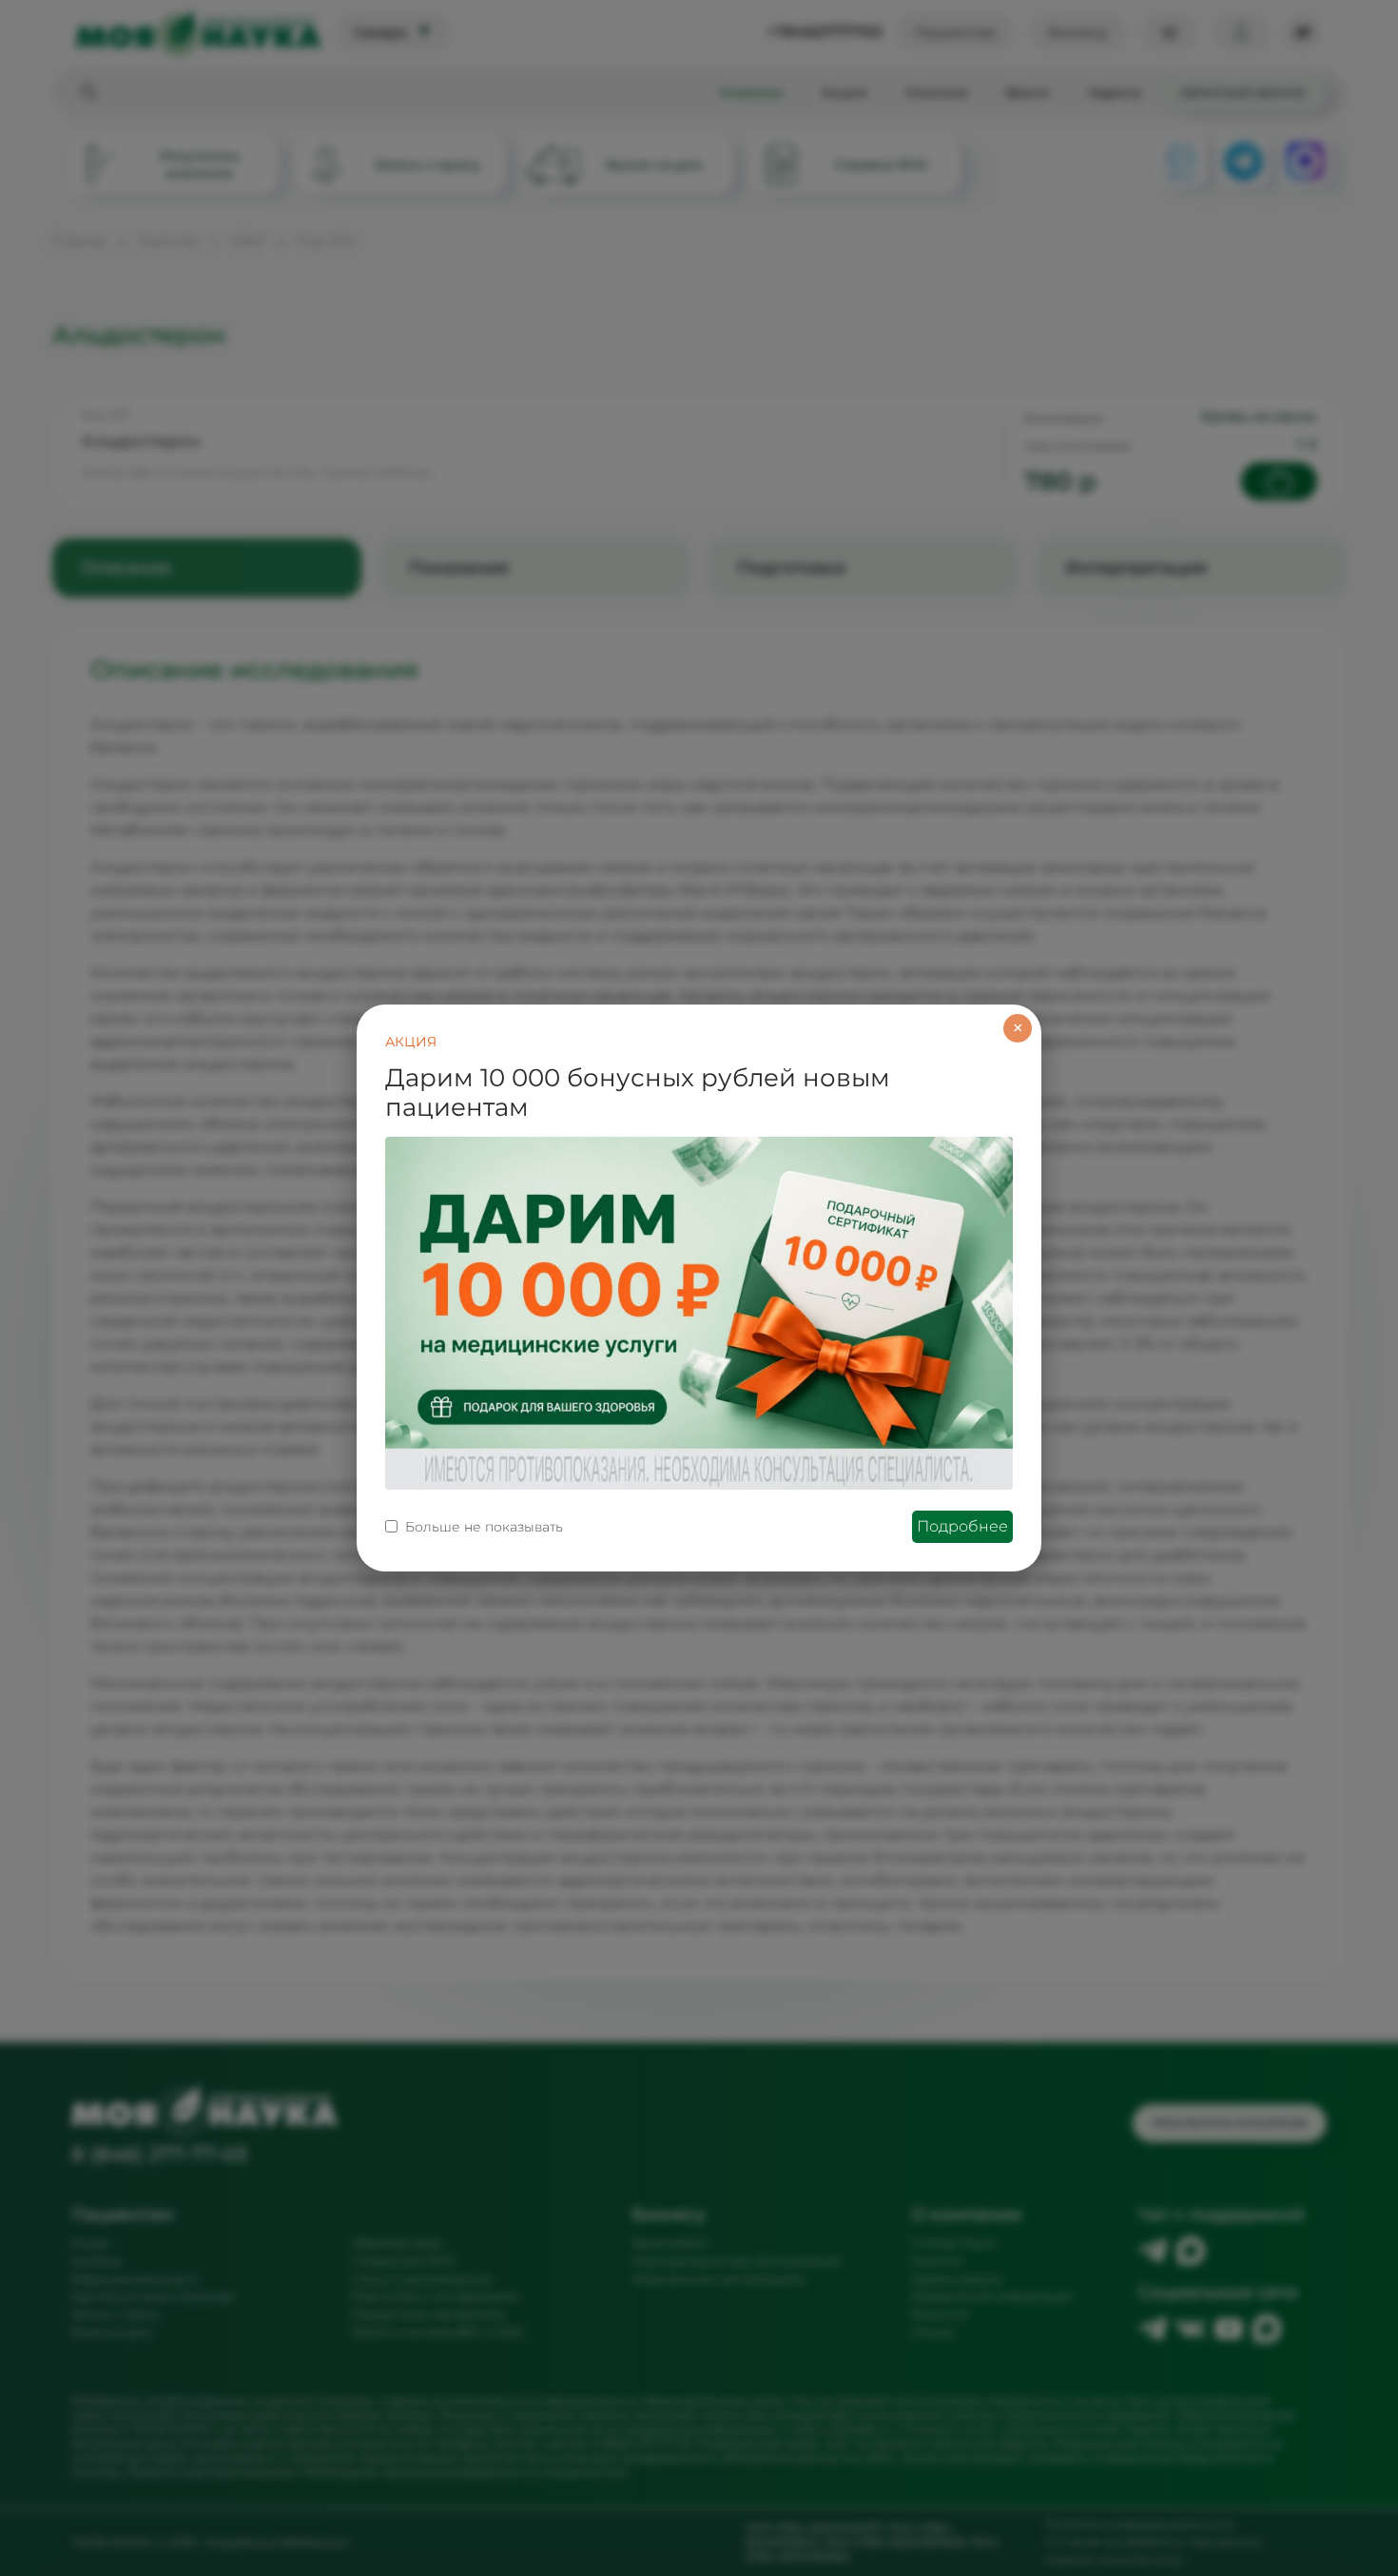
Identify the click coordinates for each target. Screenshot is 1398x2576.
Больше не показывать (484, 1527)
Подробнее (962, 1526)
